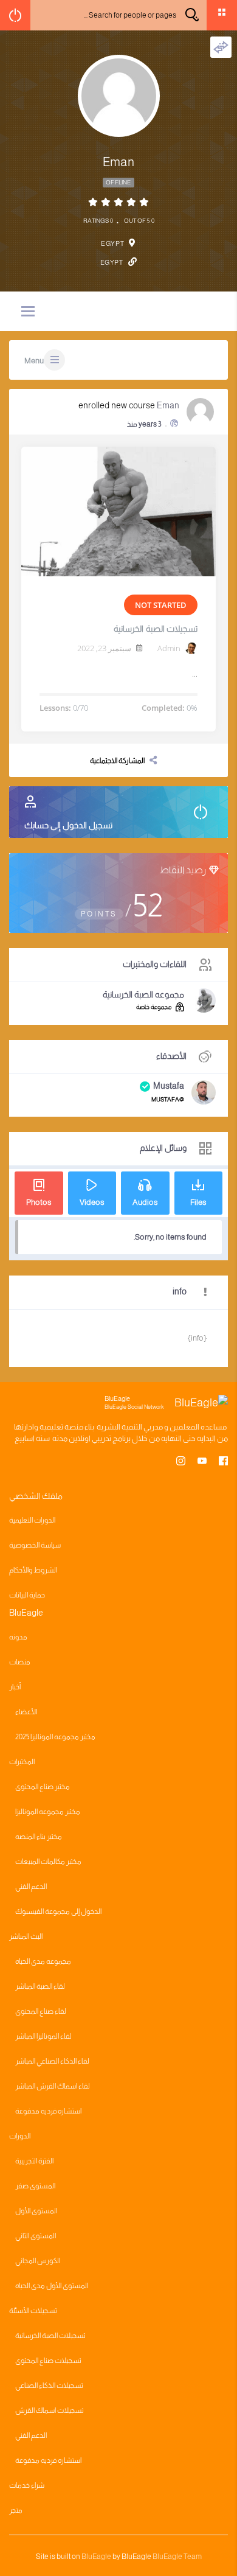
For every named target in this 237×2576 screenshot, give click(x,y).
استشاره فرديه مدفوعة (48, 2111)
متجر (16, 2510)
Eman (168, 405)
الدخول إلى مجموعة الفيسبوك (58, 1911)
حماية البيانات (27, 1595)
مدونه (18, 1637)
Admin (169, 648)
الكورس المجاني (38, 2261)
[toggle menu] (28, 312)
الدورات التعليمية (32, 1520)
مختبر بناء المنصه (39, 1837)
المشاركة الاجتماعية (117, 761)
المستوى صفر (35, 2186)
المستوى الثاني (36, 2236)
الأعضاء (26, 1712)
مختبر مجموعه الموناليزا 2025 (55, 1737)
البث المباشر (26, 1936)
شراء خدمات (27, 2485)
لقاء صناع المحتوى (41, 2011)
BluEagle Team (177, 2557)
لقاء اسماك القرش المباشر (53, 2086)
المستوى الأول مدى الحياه (52, 2286)
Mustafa (169, 1086)
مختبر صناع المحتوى (43, 1787)
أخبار (15, 1687)
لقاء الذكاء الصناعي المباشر (52, 2061)
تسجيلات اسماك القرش (50, 2410)
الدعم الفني (31, 1887)
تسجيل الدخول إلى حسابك (68, 825)
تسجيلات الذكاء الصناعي (49, 2386)
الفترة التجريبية (34, 2161)
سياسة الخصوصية (35, 1545)
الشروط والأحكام (33, 1570)
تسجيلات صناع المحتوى (48, 2361)
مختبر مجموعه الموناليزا (48, 1812)
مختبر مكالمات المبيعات (48, 1862)
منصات (20, 1662)
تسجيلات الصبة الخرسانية (156, 629)
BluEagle (96, 2557)
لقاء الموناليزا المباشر (43, 2036)
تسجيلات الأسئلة (33, 2311)
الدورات (20, 2136)
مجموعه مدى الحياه (43, 1961)
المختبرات (22, 1762)
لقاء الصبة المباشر (40, 1986)
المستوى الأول (36, 2211)
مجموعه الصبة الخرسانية (143, 994)
